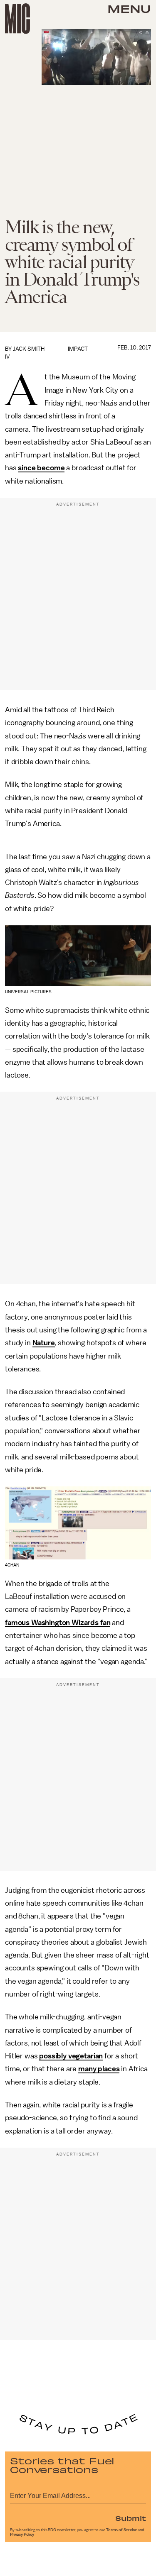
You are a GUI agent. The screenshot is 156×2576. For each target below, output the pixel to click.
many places (99, 2069)
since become (41, 468)
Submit (131, 2518)
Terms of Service (121, 2530)
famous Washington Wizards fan (58, 1623)
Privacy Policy (22, 2534)
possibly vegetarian (71, 2056)
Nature (44, 1343)
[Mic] (17, 19)
